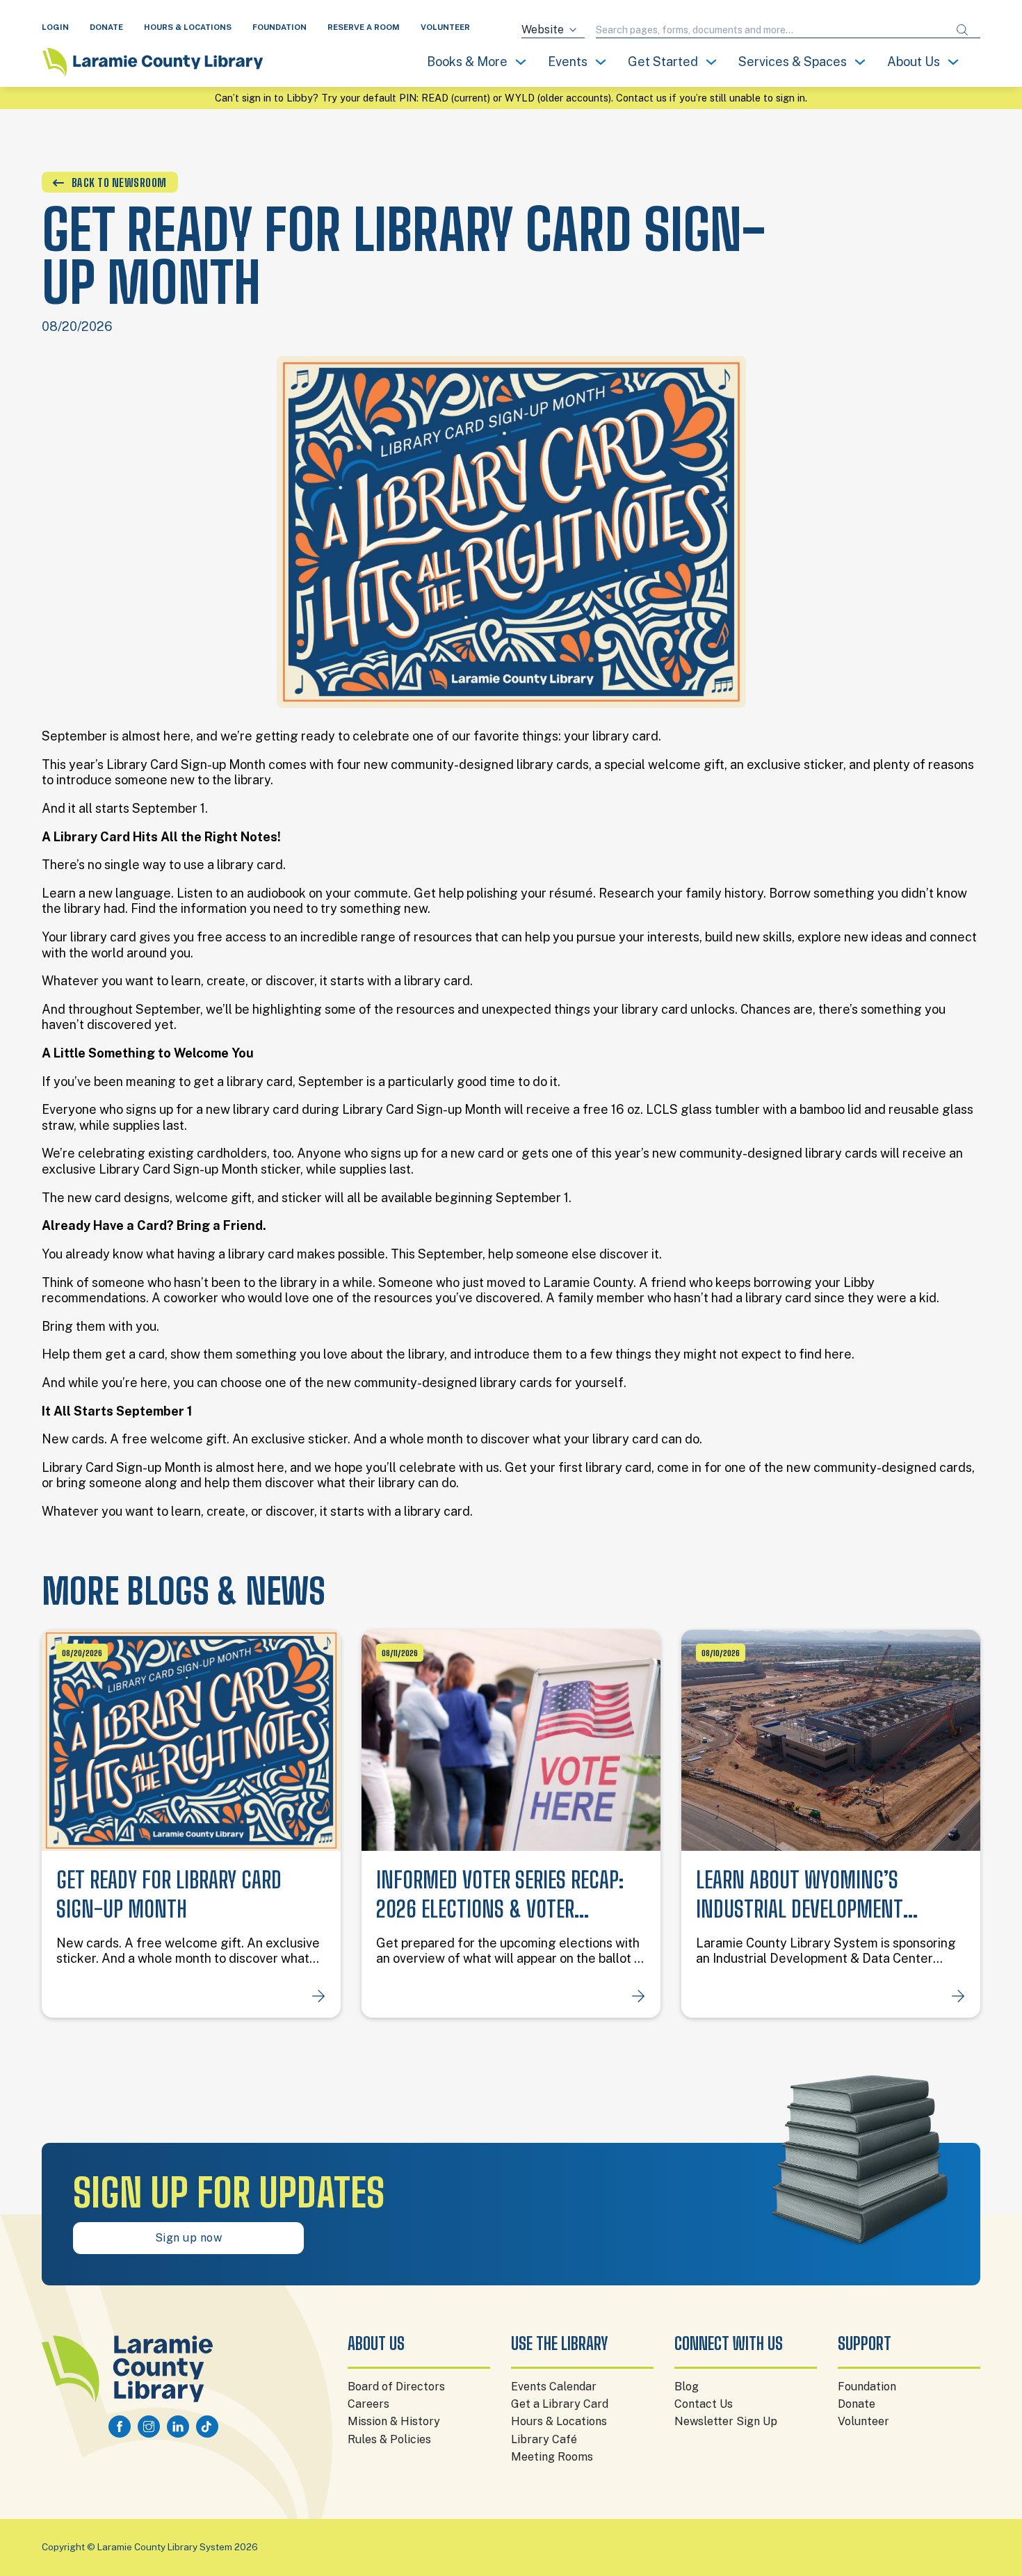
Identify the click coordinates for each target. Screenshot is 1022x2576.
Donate (857, 2404)
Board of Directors (396, 2387)
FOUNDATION (279, 27)
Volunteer (863, 2421)
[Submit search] (962, 30)
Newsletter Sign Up (726, 2421)
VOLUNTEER (445, 27)
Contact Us (704, 2404)
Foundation (867, 2387)
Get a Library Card (560, 2404)
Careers (368, 2404)
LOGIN (55, 27)
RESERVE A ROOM (364, 27)
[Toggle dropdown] (521, 62)
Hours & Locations (559, 2421)
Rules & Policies (389, 2439)
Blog (687, 2387)
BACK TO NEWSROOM (119, 183)
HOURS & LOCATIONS (188, 27)
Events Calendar (554, 2387)
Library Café (544, 2439)
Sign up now (189, 2238)
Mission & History (394, 2421)
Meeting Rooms (552, 2457)
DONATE (106, 27)
